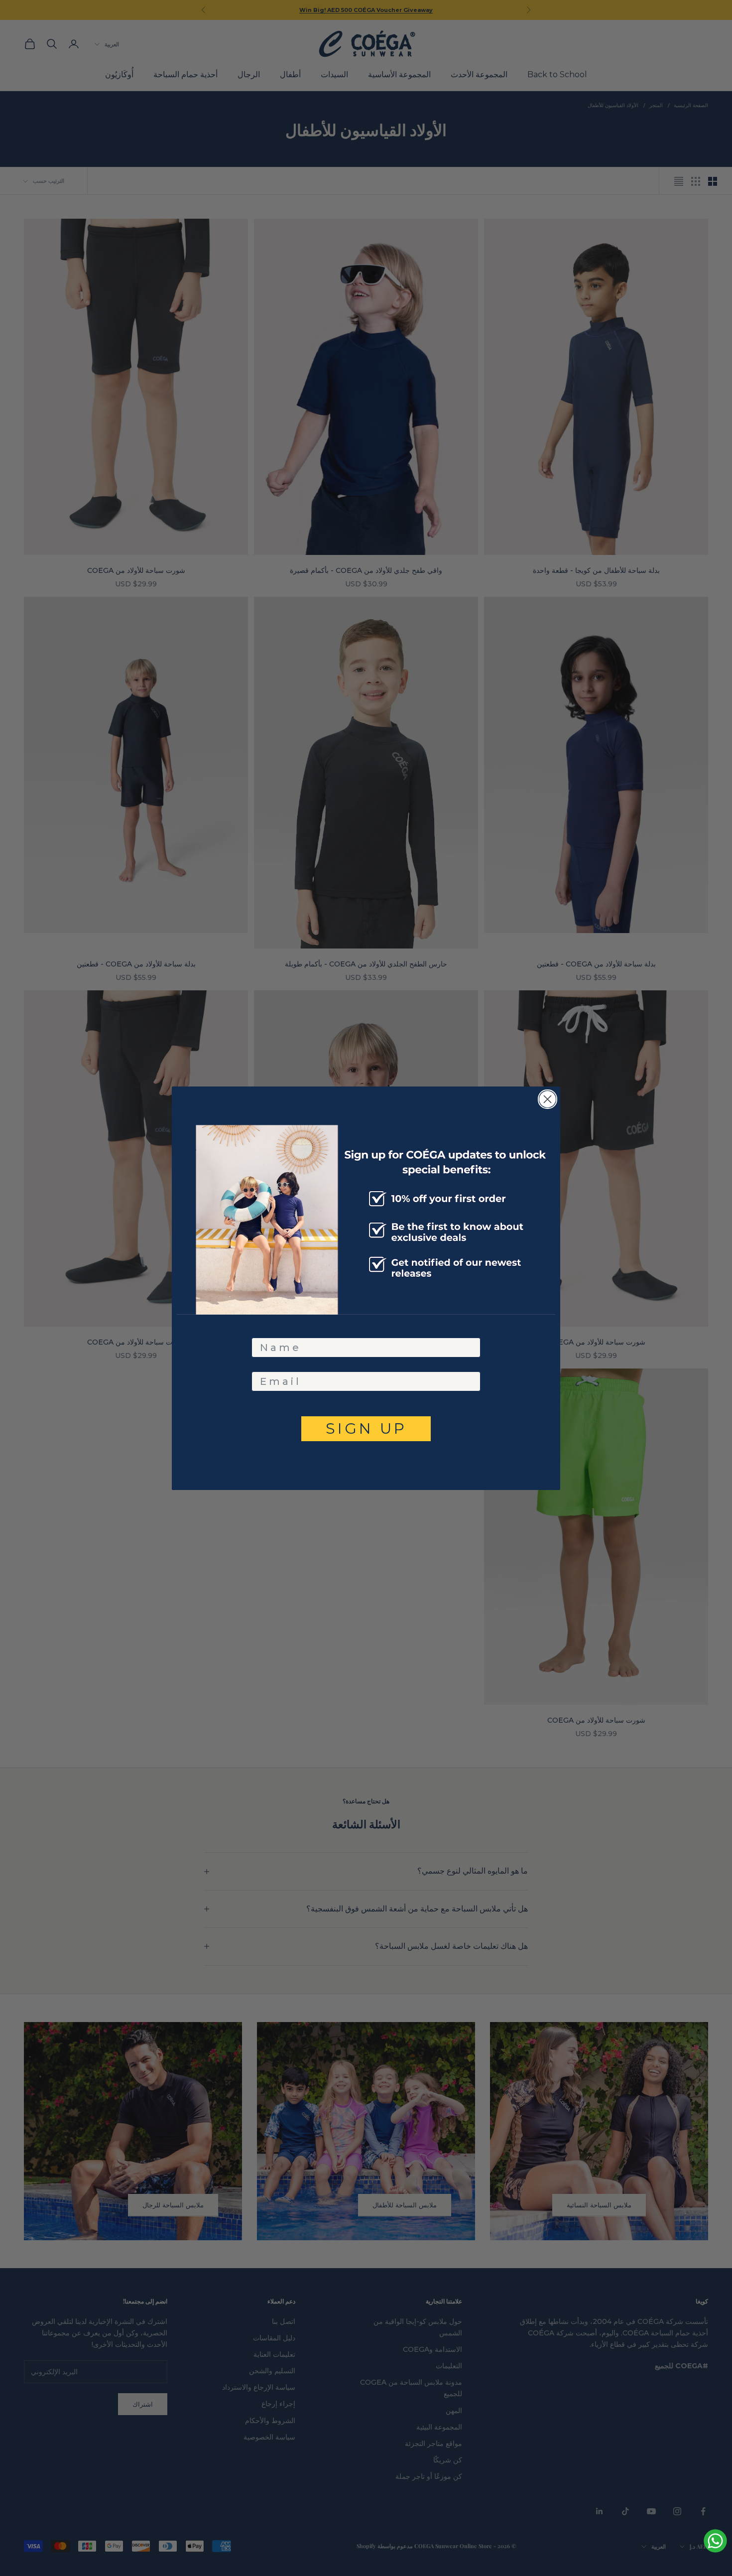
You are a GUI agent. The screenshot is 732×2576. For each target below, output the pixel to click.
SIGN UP (366, 1428)
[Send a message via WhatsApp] (715, 2541)
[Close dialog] (548, 1099)
